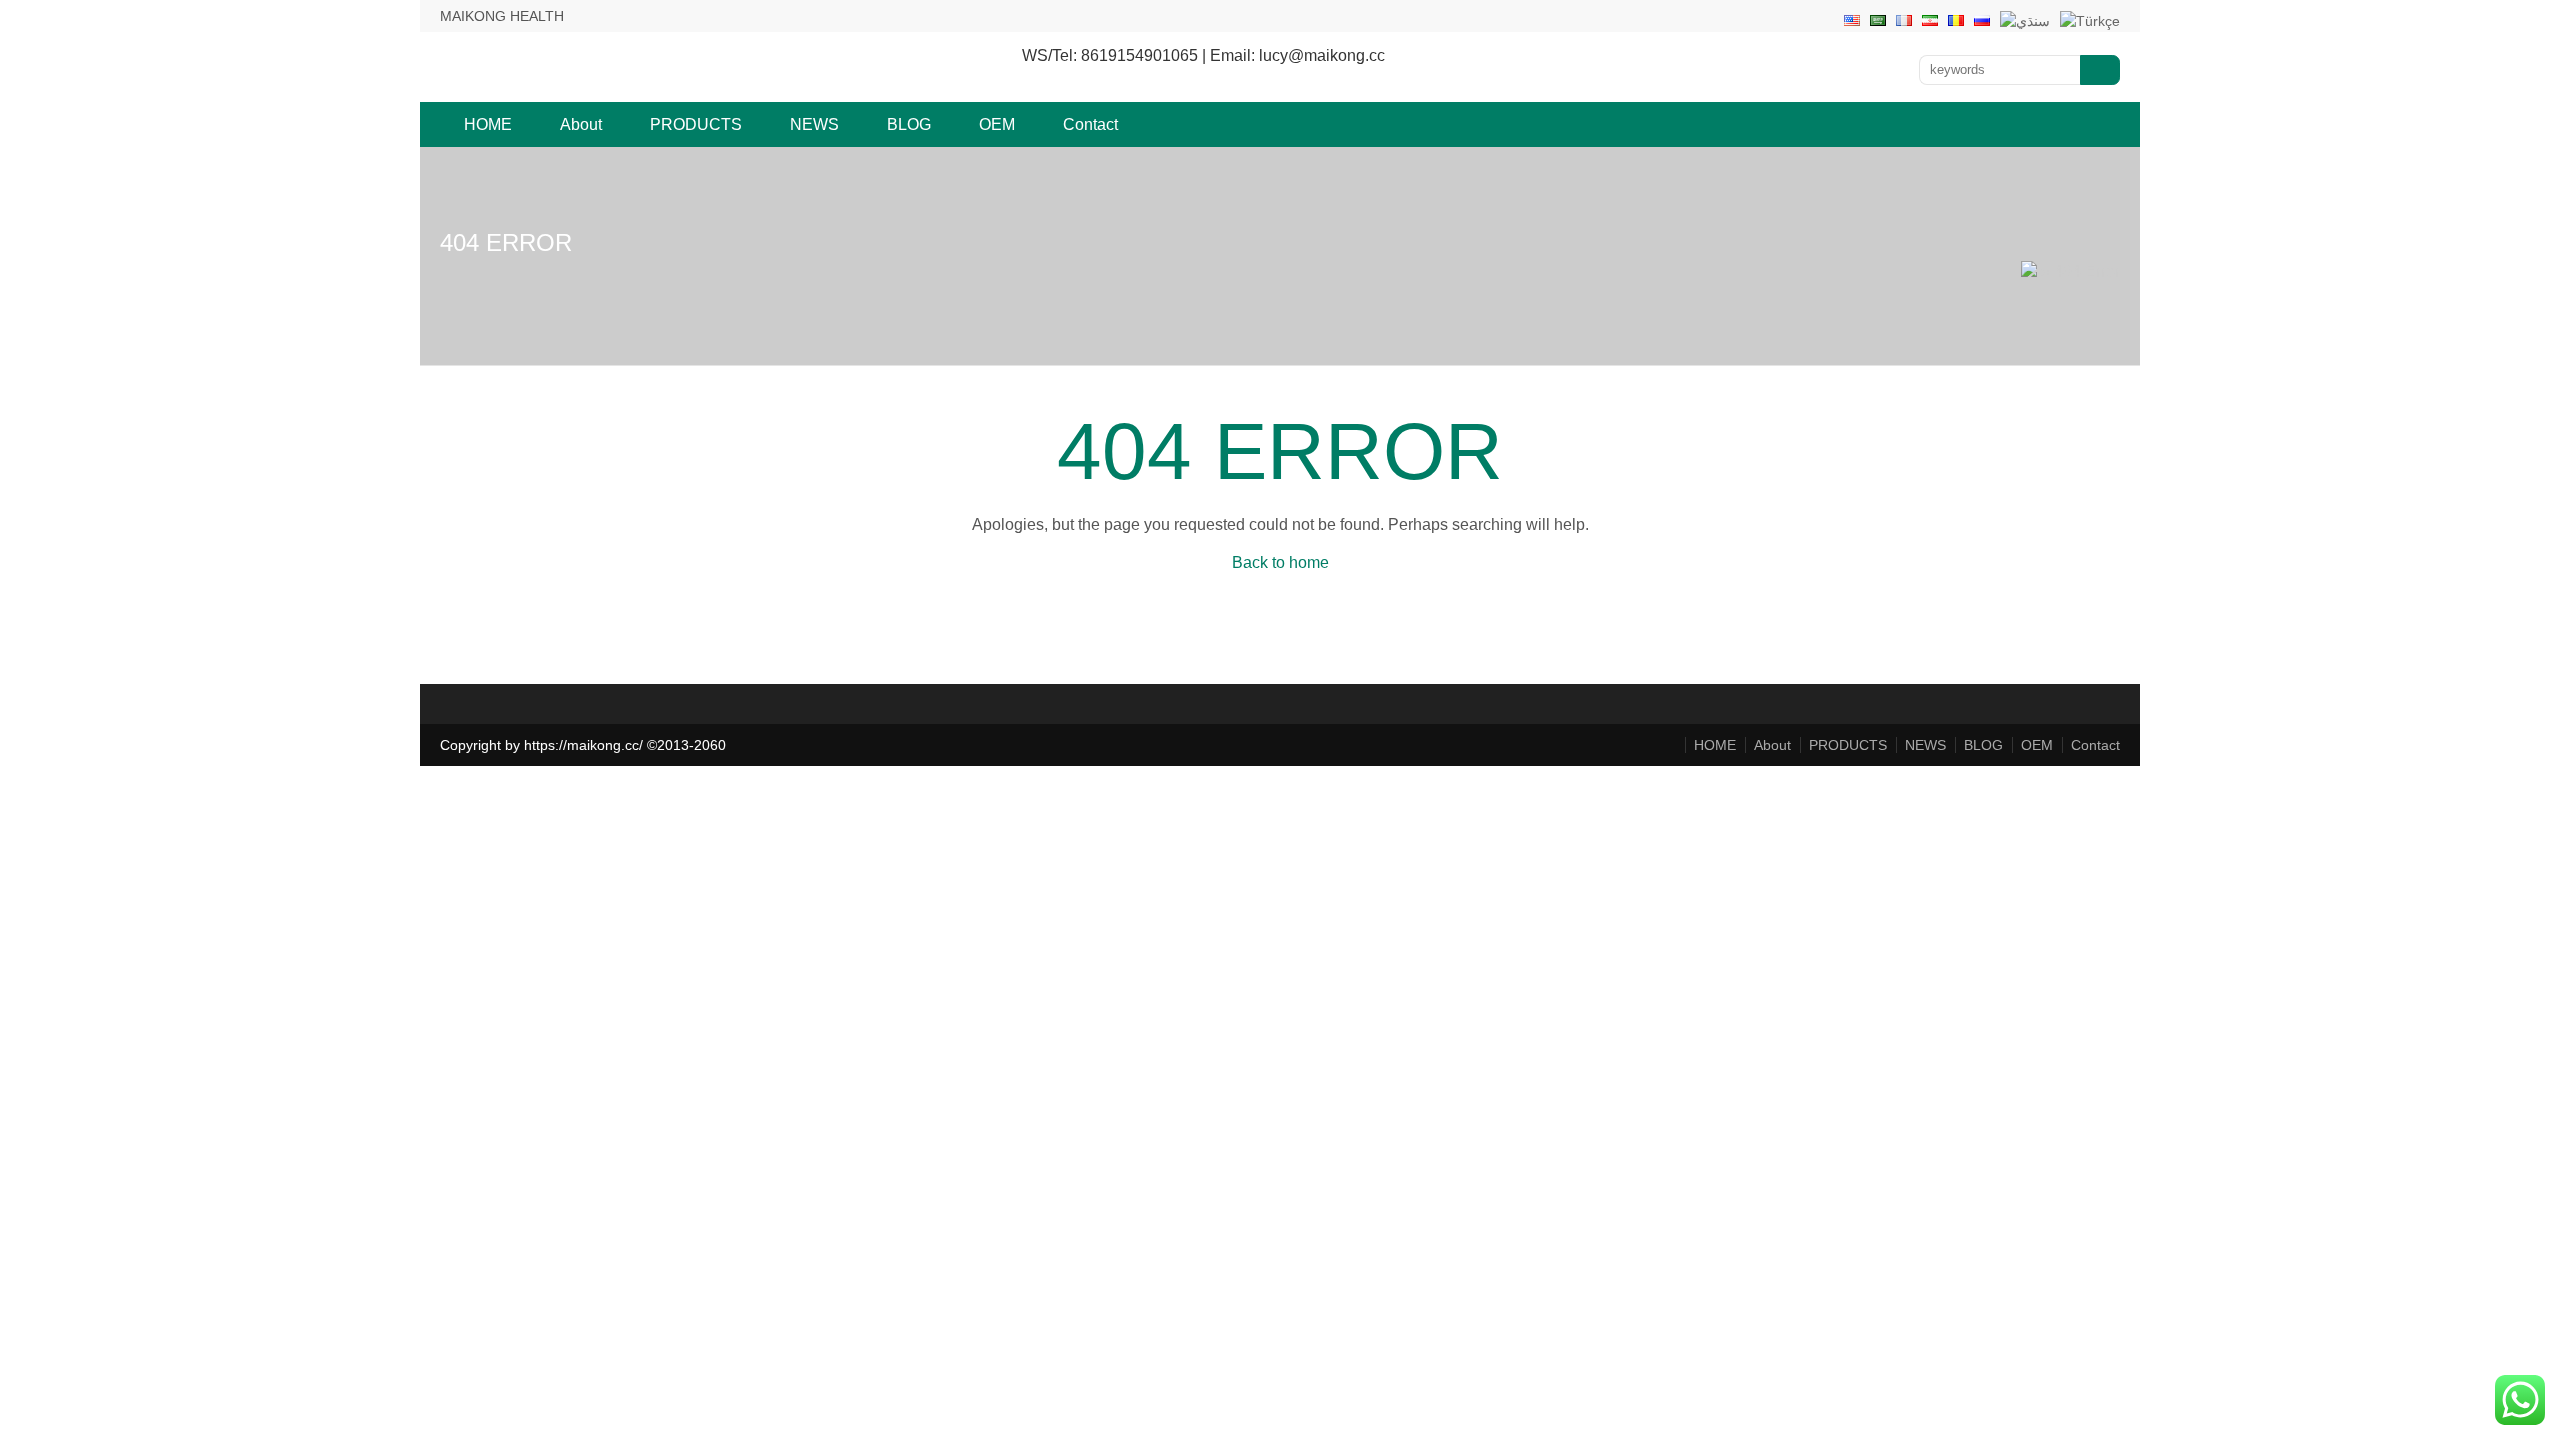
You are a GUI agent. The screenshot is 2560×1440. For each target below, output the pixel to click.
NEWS (814, 124)
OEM (997, 124)
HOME (488, 124)
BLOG (909, 124)
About (581, 124)
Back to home (1280, 562)
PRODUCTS (696, 124)
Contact (1090, 124)
